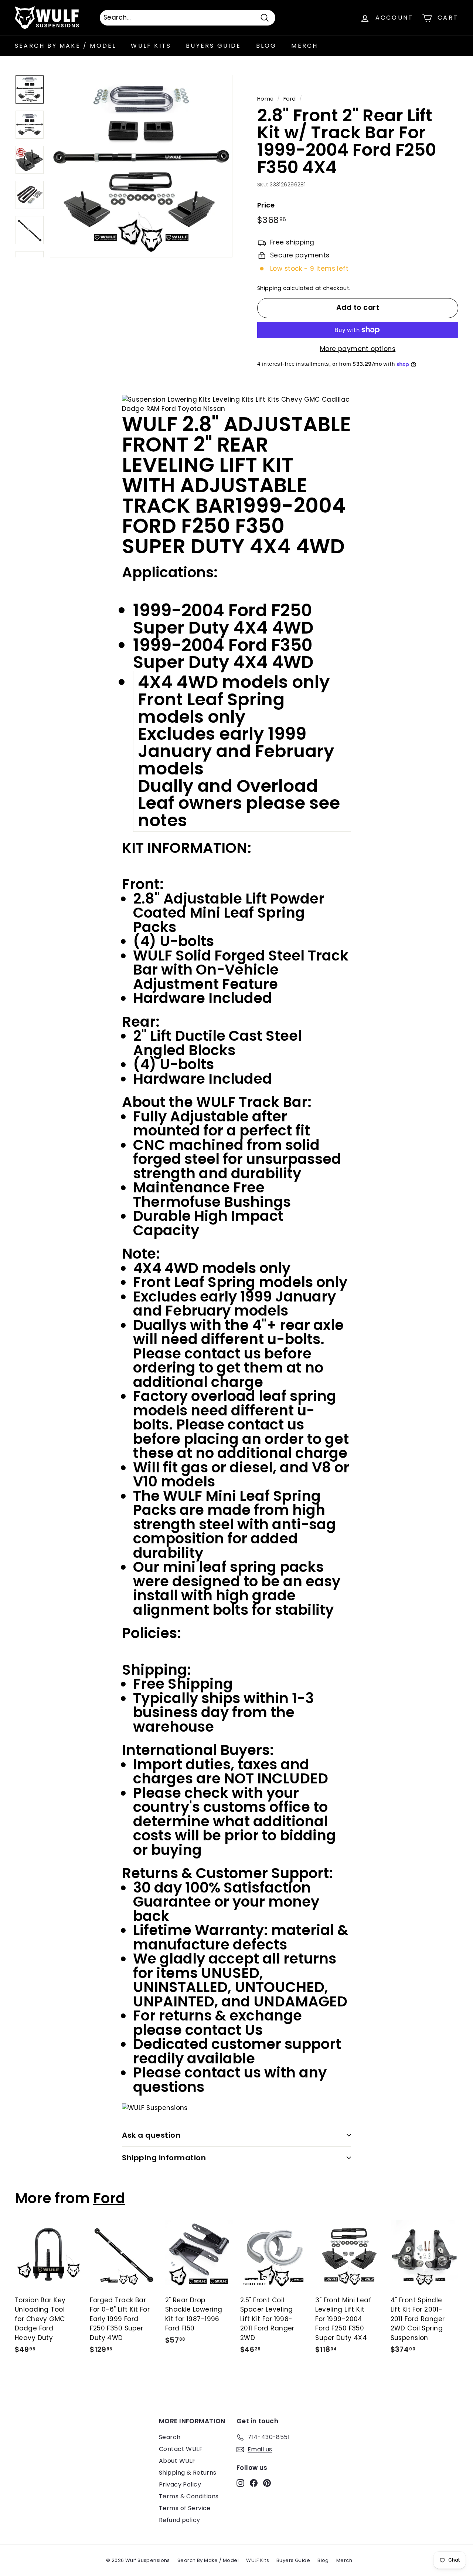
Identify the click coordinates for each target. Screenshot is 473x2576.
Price (266, 205)
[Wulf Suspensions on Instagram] (240, 2483)
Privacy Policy (180, 2484)
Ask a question (151, 2135)
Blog (266, 46)
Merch (304, 46)
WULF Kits (151, 46)
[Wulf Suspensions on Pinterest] (267, 2483)
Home (266, 99)
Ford (290, 99)
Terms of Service (185, 2508)
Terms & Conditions (189, 2496)
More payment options (358, 349)
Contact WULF (181, 2449)
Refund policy (180, 2520)
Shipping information (164, 2158)
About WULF (177, 2461)
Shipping (269, 288)
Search (170, 2437)
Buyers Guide (213, 46)
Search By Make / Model (65, 46)
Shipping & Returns (188, 2473)
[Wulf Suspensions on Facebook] (254, 2483)
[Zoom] (141, 166)
